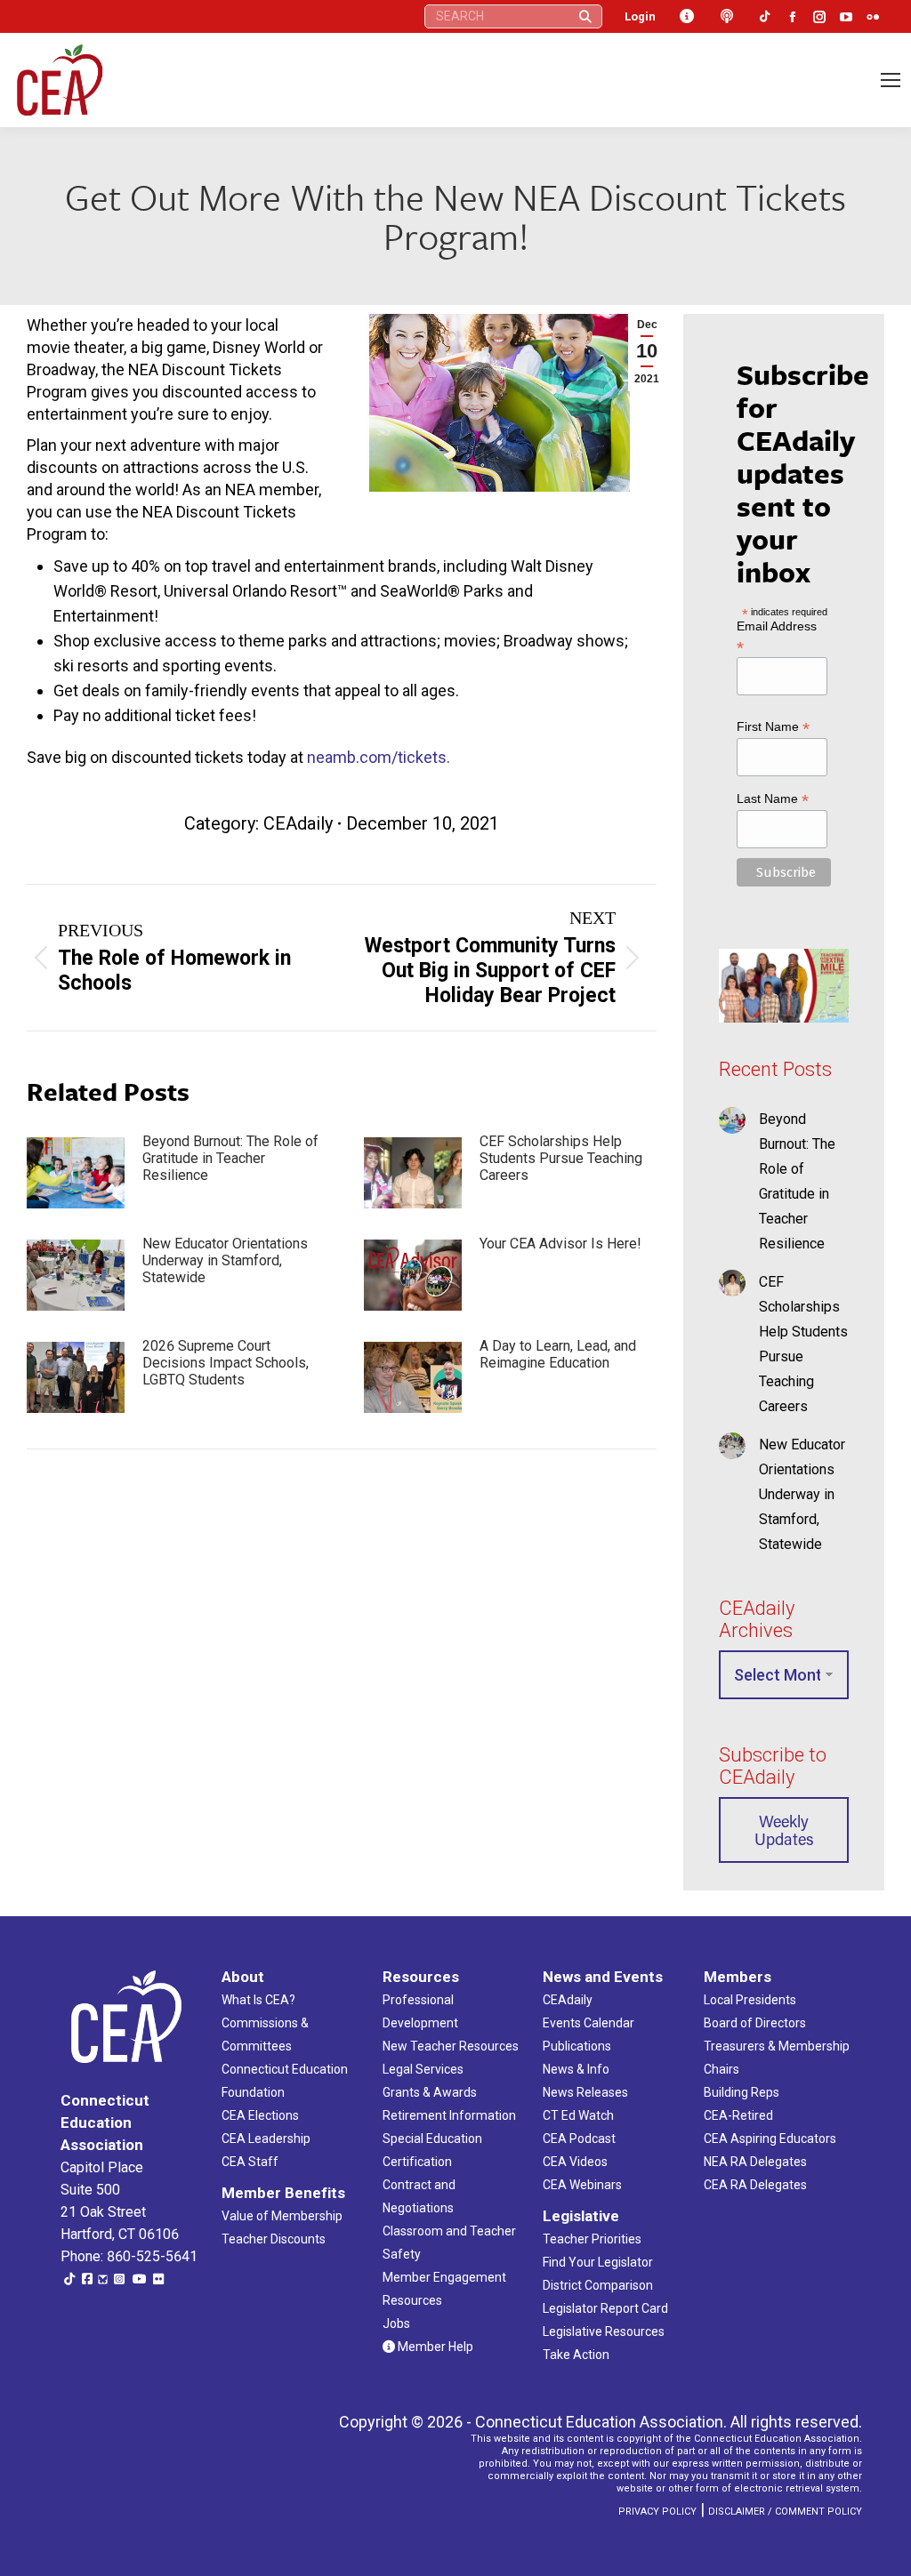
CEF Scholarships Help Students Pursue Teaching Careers (561, 1158)
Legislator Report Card (605, 2308)
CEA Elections (260, 2115)
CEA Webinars (582, 2185)
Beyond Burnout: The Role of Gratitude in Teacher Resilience (230, 1158)
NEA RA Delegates (755, 2162)
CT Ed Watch (578, 2115)
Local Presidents (750, 2000)
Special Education (432, 2139)
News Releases (585, 2092)
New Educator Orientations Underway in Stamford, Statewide (225, 1260)
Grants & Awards (430, 2092)
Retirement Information (449, 2115)
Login (640, 16)
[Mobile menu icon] (891, 80)
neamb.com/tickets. (379, 757)
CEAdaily (298, 823)
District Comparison (598, 2285)
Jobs (396, 2323)
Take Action (576, 2355)
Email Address (777, 636)
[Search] (585, 16)
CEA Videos (575, 2162)
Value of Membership (282, 2216)
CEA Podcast (579, 2139)
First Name (773, 727)
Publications (577, 2046)
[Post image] (76, 1173)
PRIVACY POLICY (657, 2512)
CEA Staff (250, 2162)
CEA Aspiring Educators (770, 2139)
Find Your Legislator (598, 2262)
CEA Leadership (266, 2139)
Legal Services (423, 2069)
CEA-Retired (738, 2115)
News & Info (576, 2069)
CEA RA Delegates (755, 2185)
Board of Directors (755, 2023)
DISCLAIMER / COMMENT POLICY (785, 2512)
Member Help (434, 2347)
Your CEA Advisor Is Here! (560, 1244)
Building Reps (742, 2092)
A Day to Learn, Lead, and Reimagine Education (558, 1354)
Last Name (773, 799)
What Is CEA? (258, 2000)
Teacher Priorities (592, 2239)
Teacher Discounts (274, 2239)
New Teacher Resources (451, 2046)
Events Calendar (589, 2023)
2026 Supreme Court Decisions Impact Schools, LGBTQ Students (226, 1363)
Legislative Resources (604, 2331)
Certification (417, 2162)
